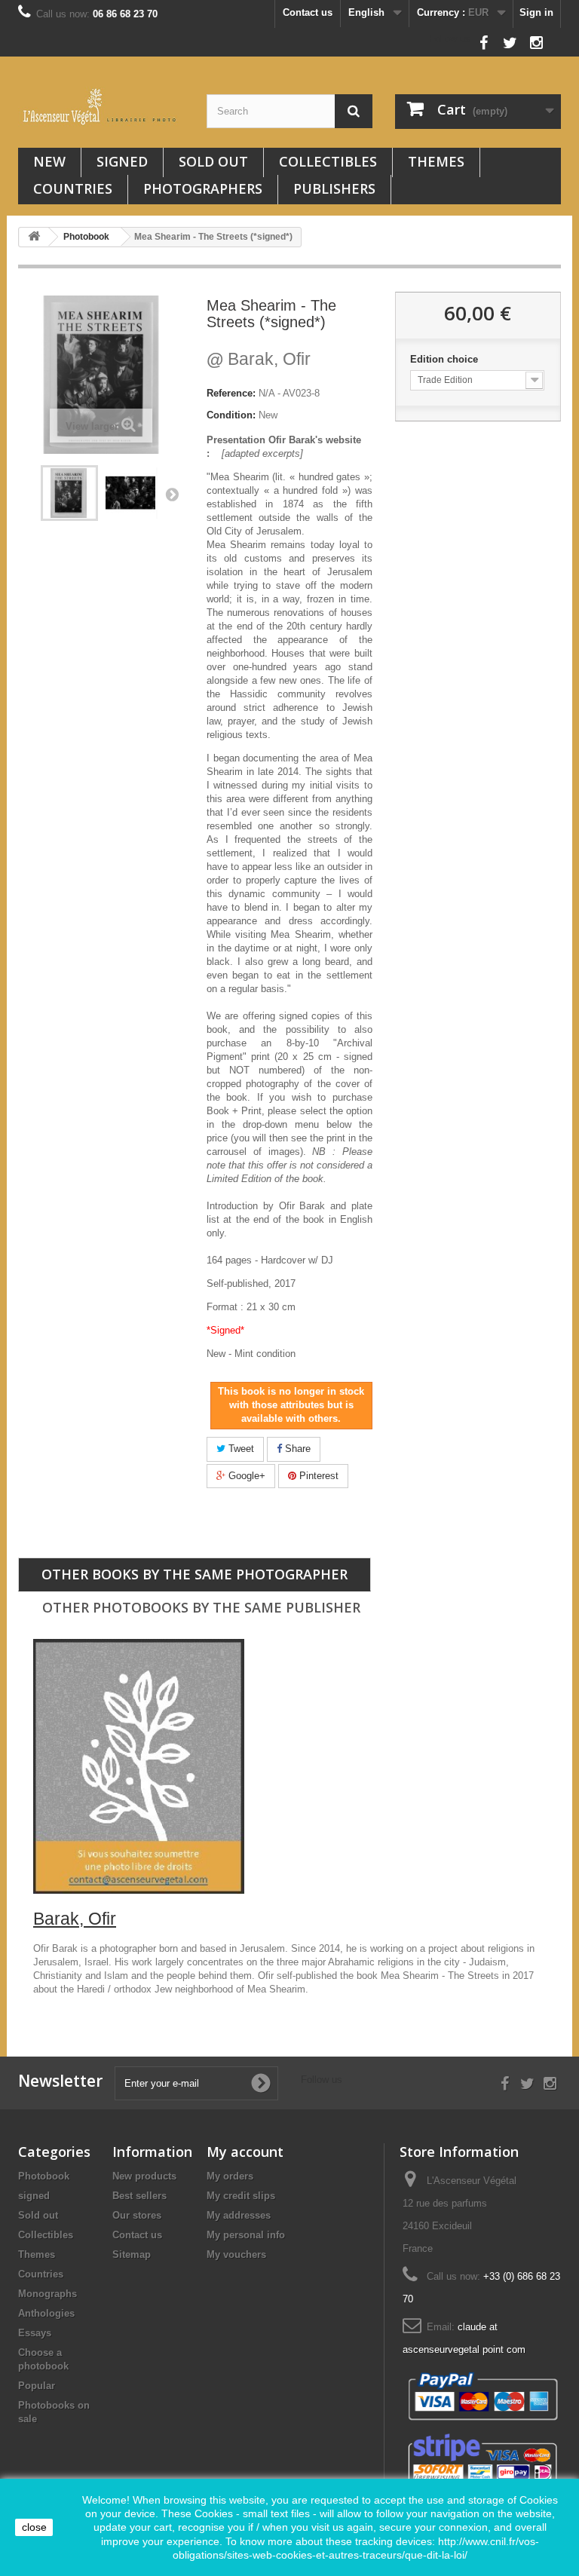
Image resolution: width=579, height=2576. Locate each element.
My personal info (246, 2235)
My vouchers (236, 2254)
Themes (436, 161)
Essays (35, 2333)
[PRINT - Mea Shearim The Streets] (131, 493)
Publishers (334, 188)
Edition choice (446, 359)
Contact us (308, 12)
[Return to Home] (34, 237)
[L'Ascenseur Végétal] (101, 107)
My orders (230, 2176)
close (34, 2527)
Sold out (213, 161)
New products (144, 2176)
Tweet (240, 1449)
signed (122, 161)
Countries (73, 188)
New (49, 161)
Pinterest (317, 1476)
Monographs (47, 2294)
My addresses (239, 2215)
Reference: (231, 393)
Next (172, 494)
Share (296, 1449)
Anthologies (46, 2313)
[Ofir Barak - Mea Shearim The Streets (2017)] (69, 493)
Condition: (231, 415)
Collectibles (328, 161)
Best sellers (139, 2196)
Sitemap (132, 2254)
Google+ (245, 1476)
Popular (37, 2386)
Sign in (536, 12)
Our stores (137, 2215)
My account (245, 2152)
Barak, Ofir (259, 359)
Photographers (203, 188)
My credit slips (241, 2196)
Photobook (44, 2176)
